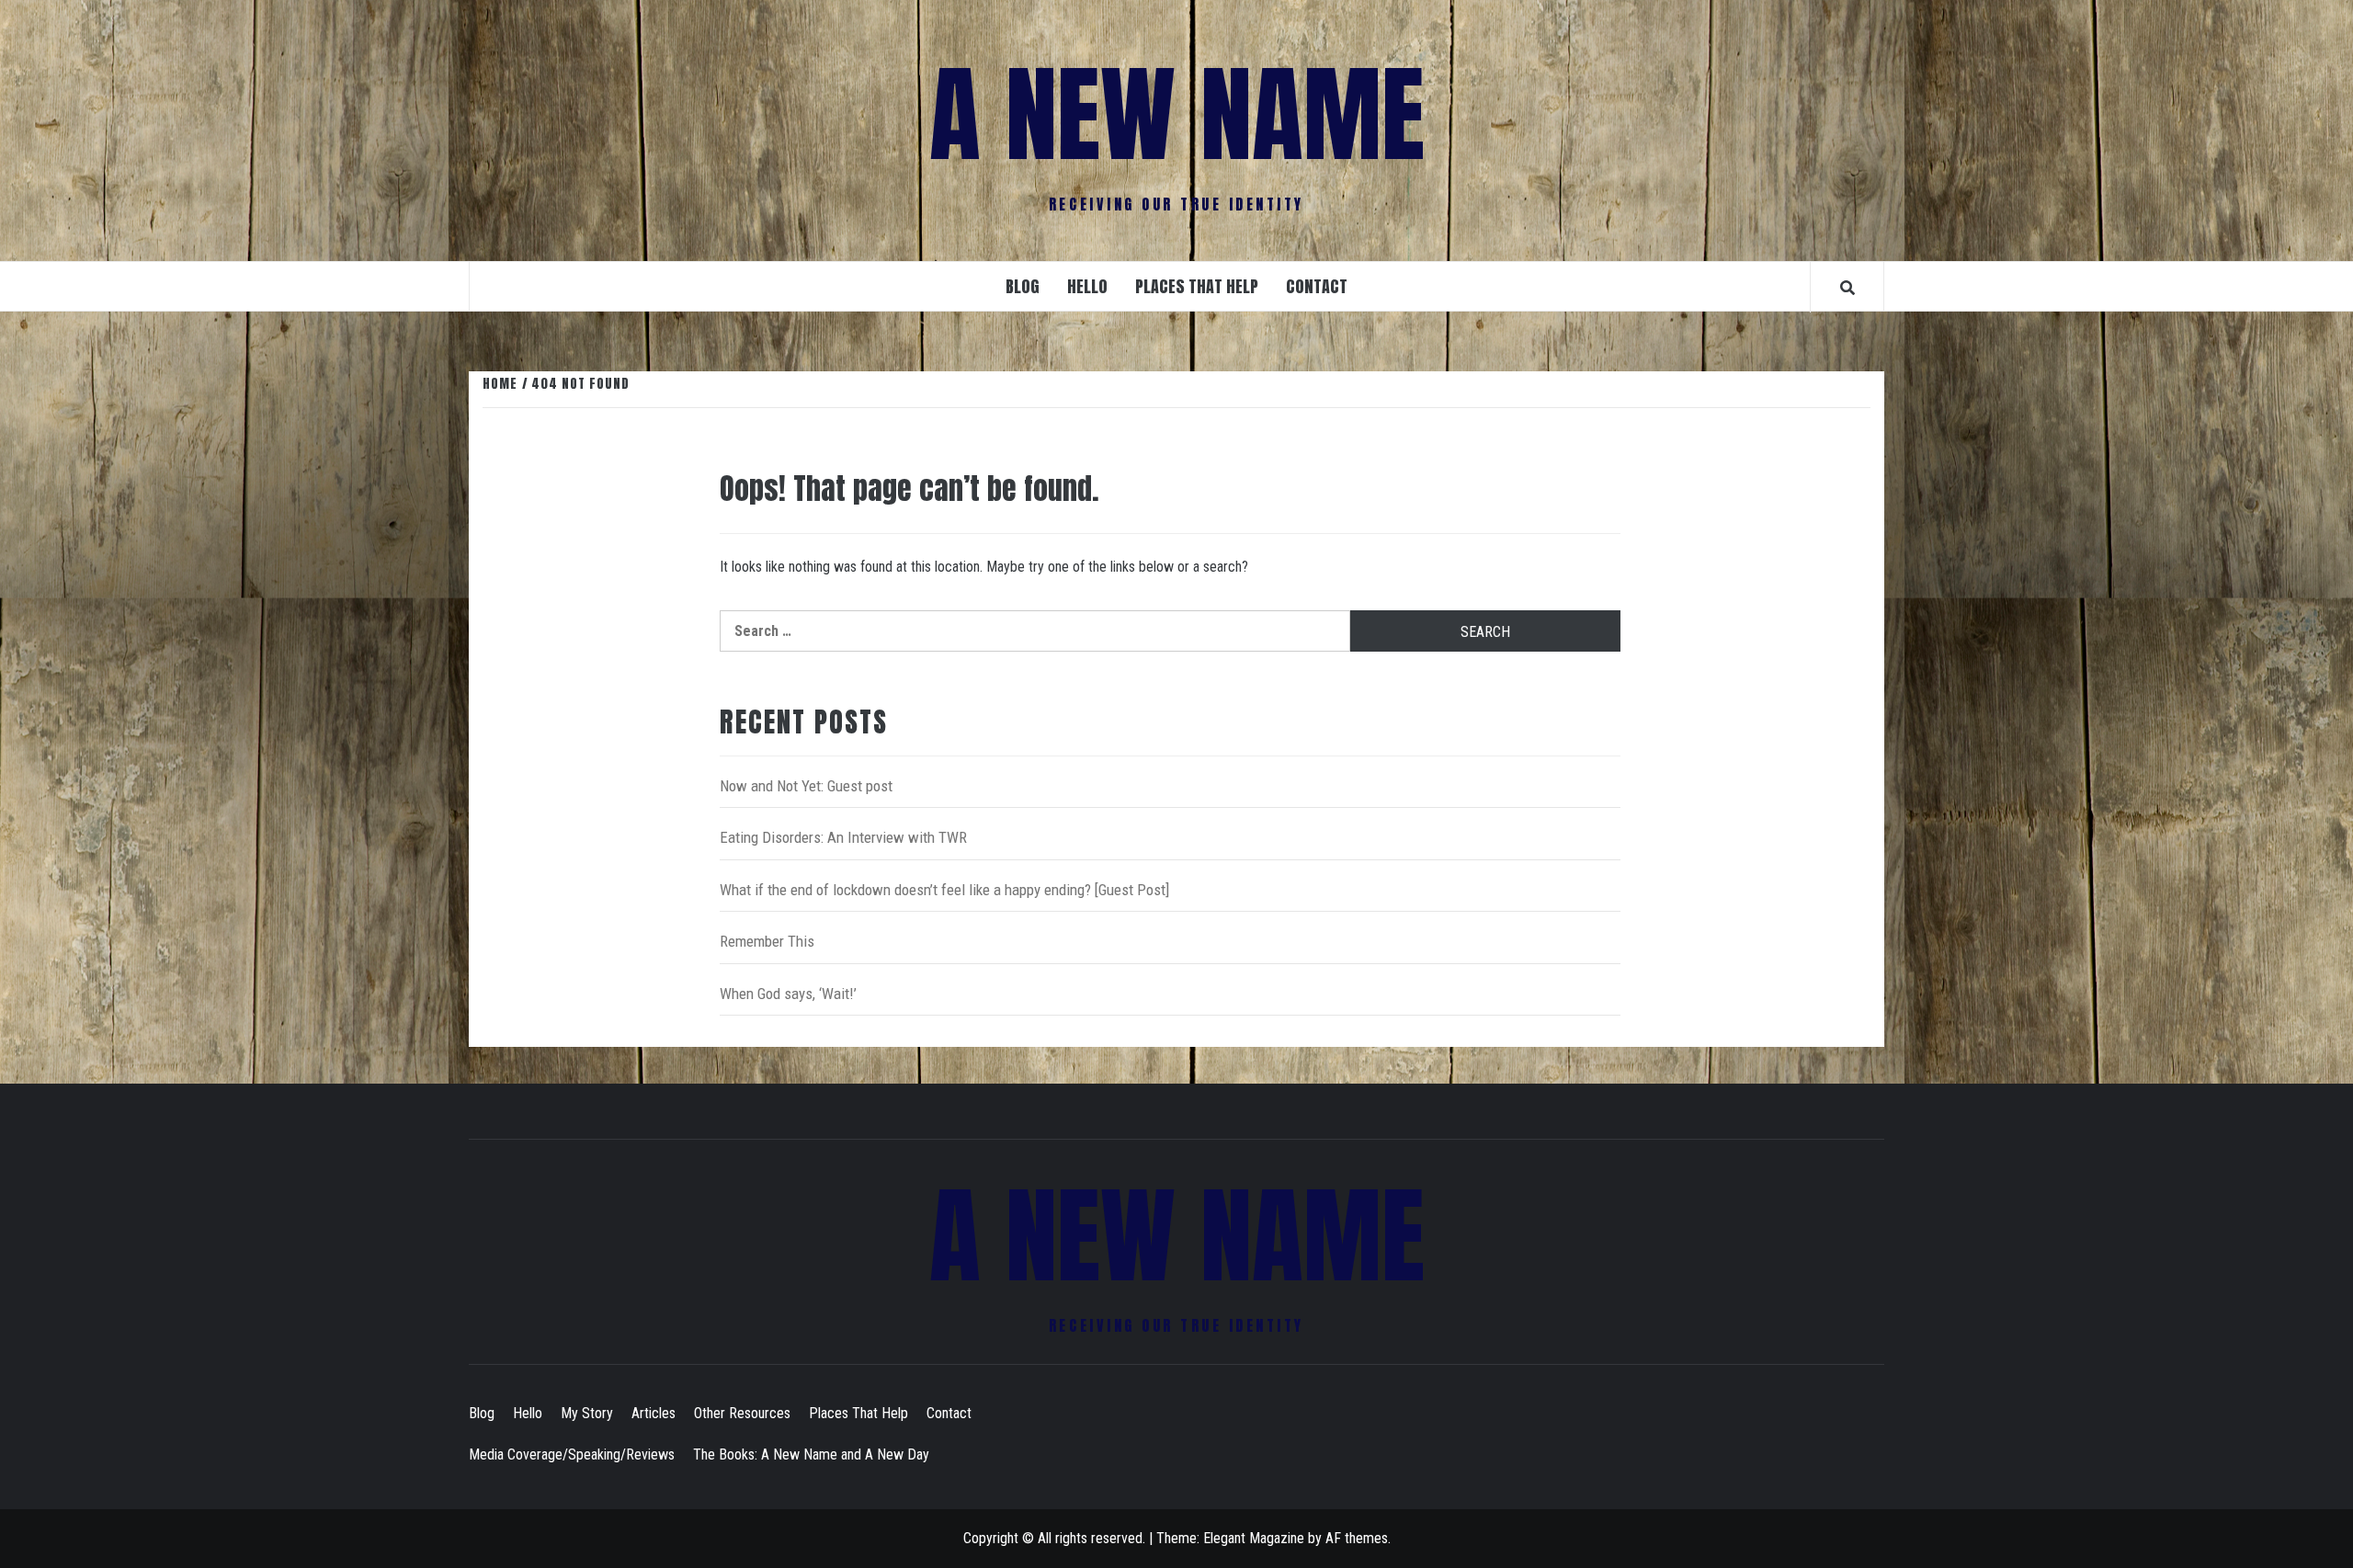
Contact (1317, 286)
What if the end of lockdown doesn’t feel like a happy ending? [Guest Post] (944, 890)
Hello (1087, 286)
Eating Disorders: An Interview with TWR (843, 837)
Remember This (767, 941)
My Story (587, 1413)
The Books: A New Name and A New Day (811, 1454)
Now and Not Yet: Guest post (806, 786)
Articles (654, 1413)
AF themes (1357, 1538)
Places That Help (1197, 286)
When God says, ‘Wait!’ (788, 994)
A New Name (1177, 115)
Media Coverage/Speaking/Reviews (572, 1454)
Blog (1023, 286)
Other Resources (742, 1413)
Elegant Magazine (1254, 1538)
